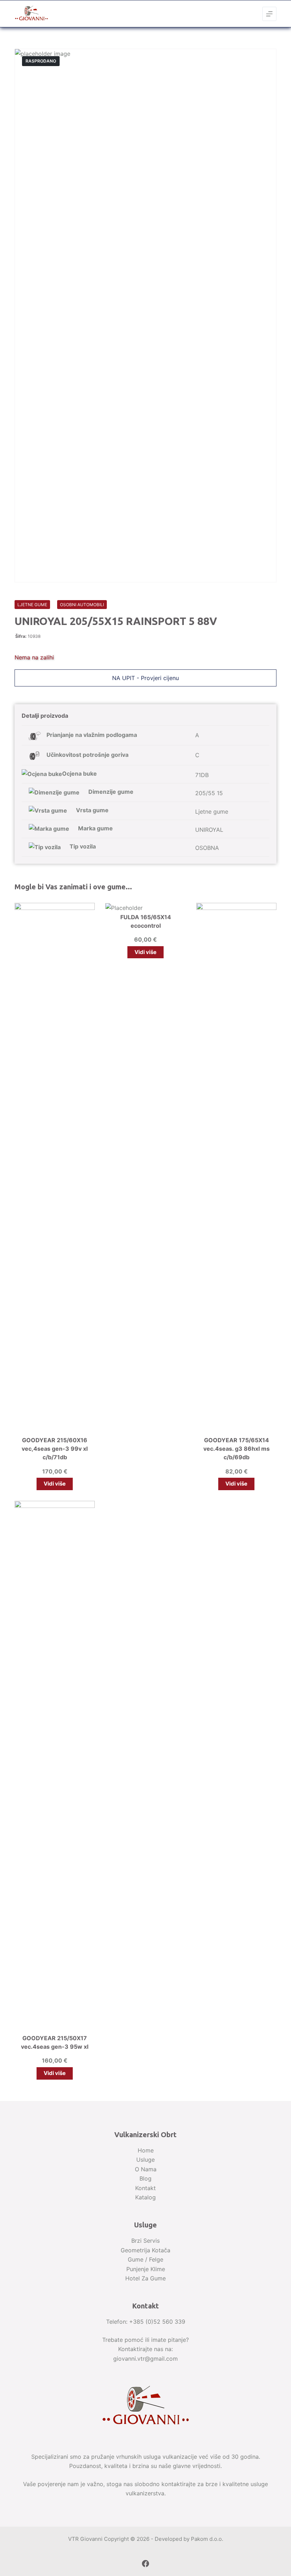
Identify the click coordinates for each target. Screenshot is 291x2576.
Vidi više (55, 1484)
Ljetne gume (32, 605)
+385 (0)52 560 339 (157, 2322)
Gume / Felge (145, 2259)
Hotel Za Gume (145, 2278)
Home (146, 2150)
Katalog (145, 2197)
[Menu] (269, 14)
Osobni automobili (82, 605)
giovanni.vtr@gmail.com (145, 2359)
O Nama (146, 2169)
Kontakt (145, 2188)
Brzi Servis (145, 2241)
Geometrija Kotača (145, 2250)
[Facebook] (145, 2564)
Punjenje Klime (146, 2269)
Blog (145, 2178)
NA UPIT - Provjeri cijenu (145, 678)
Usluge (145, 2160)
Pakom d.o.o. (207, 2539)
